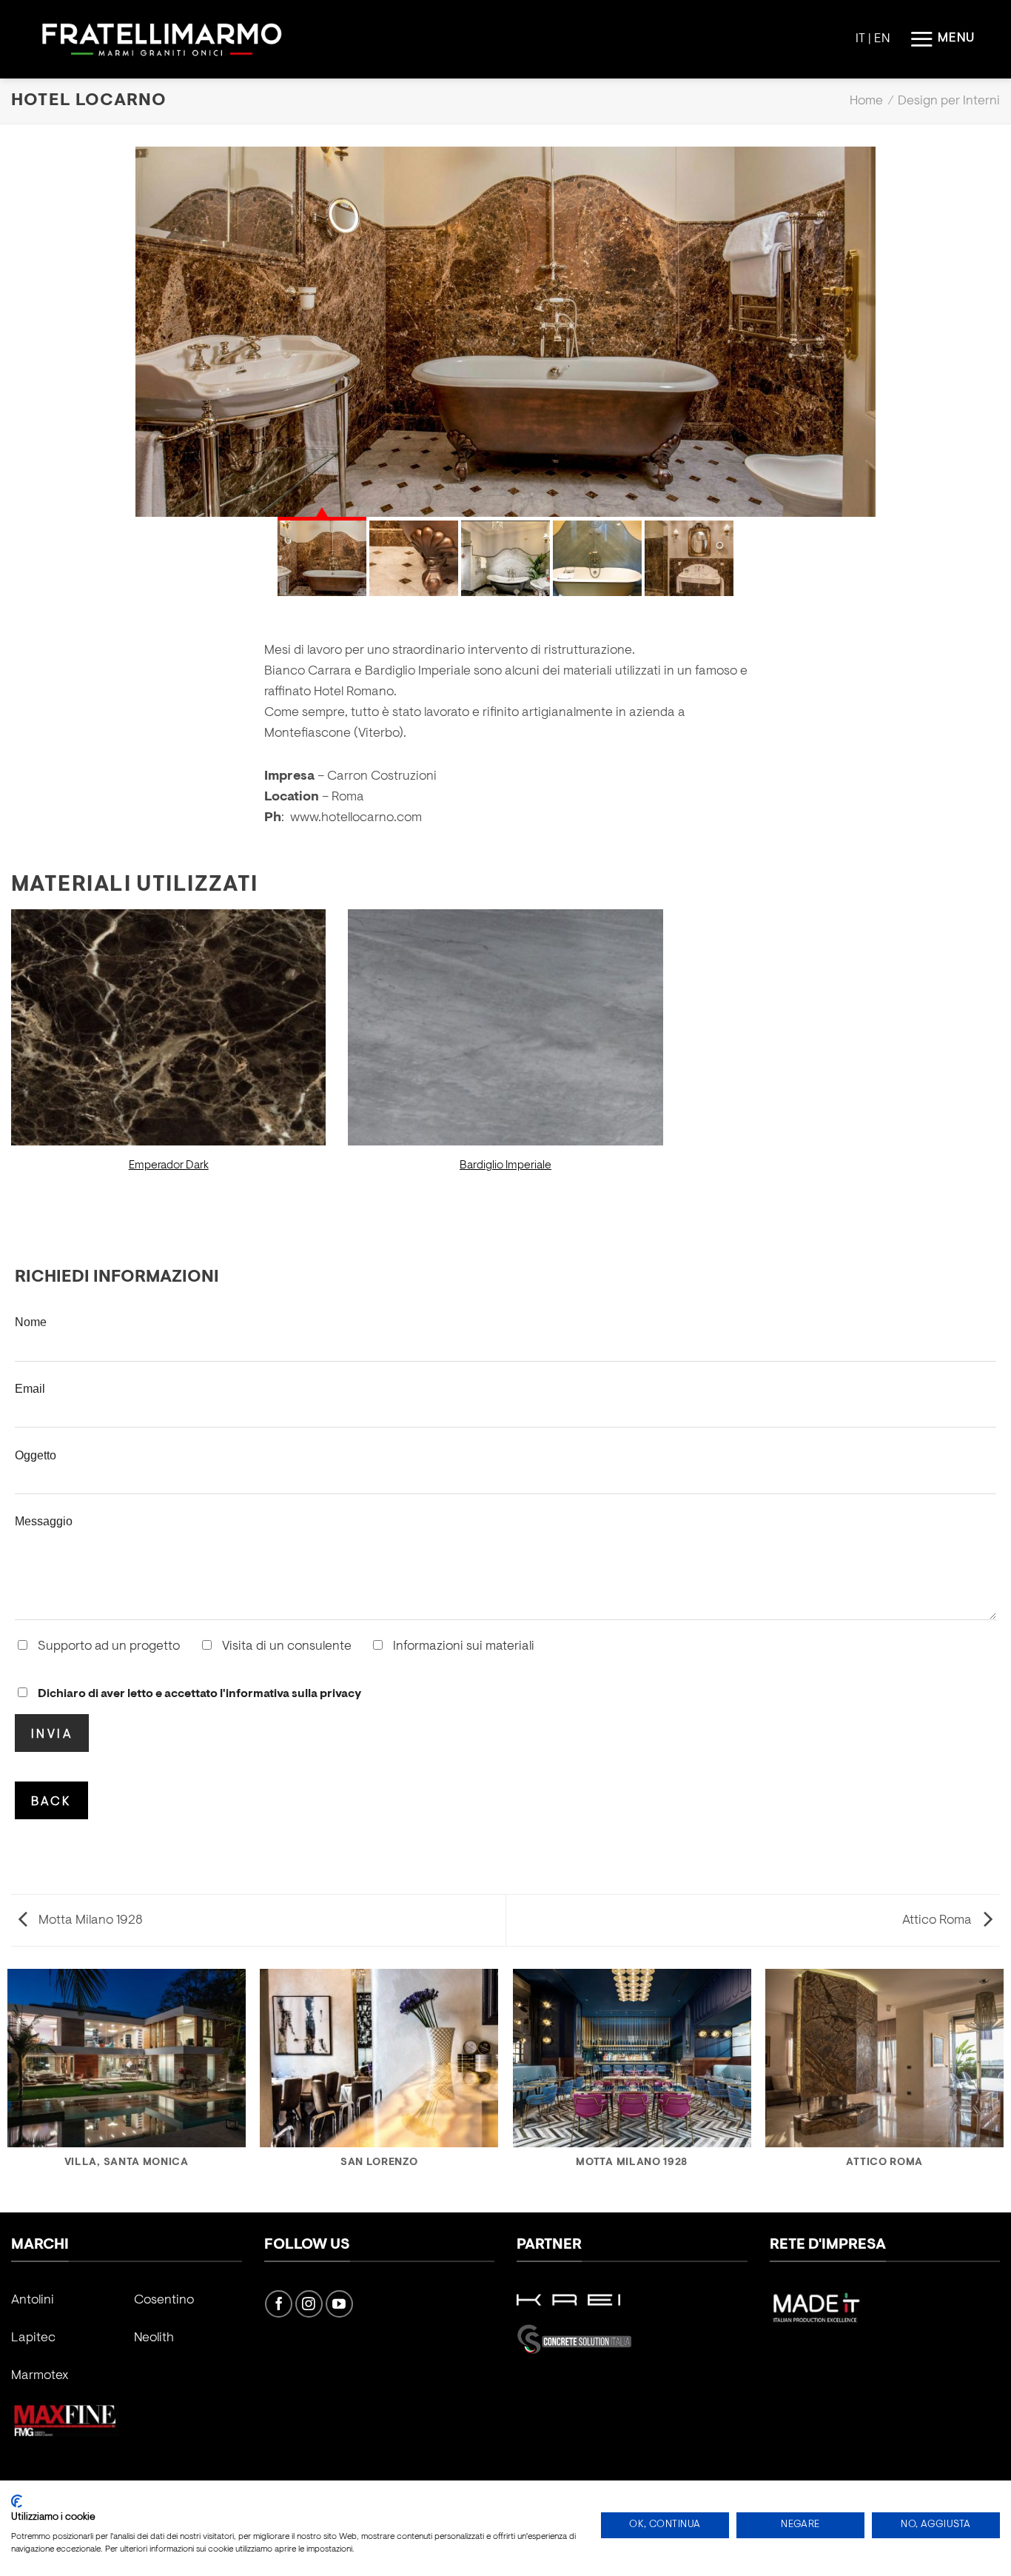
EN (882, 39)
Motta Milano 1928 (89, 1921)
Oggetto (36, 1455)
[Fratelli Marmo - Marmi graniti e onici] (162, 40)
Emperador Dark (169, 1165)
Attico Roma (938, 1921)
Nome (31, 1322)
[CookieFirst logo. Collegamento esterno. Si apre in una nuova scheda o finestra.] (17, 2501)
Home (866, 101)
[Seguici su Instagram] (309, 2304)
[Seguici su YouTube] (339, 2304)
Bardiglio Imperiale (505, 1165)
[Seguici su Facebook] (279, 2304)
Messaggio (44, 1521)
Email (30, 1388)
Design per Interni (949, 101)
